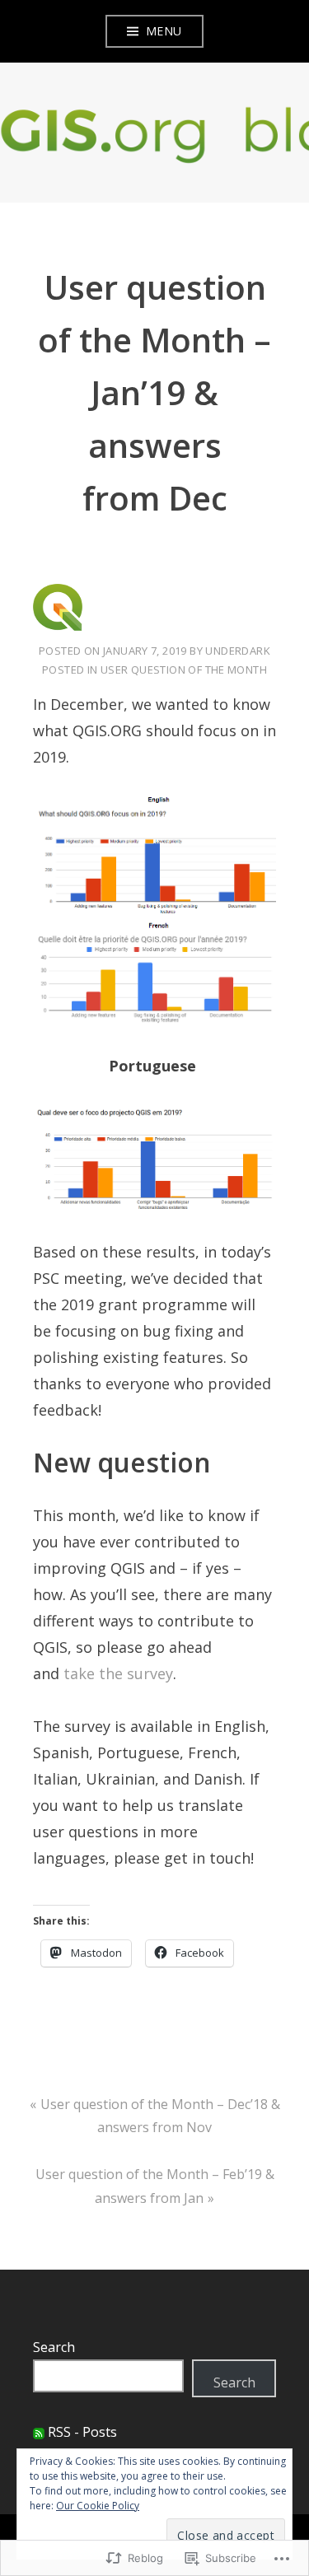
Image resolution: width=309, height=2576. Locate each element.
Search (54, 2347)
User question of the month (184, 670)
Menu (164, 31)
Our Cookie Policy (98, 2506)
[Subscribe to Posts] (39, 2432)
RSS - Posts (82, 2432)
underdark (238, 651)
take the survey (118, 1673)
